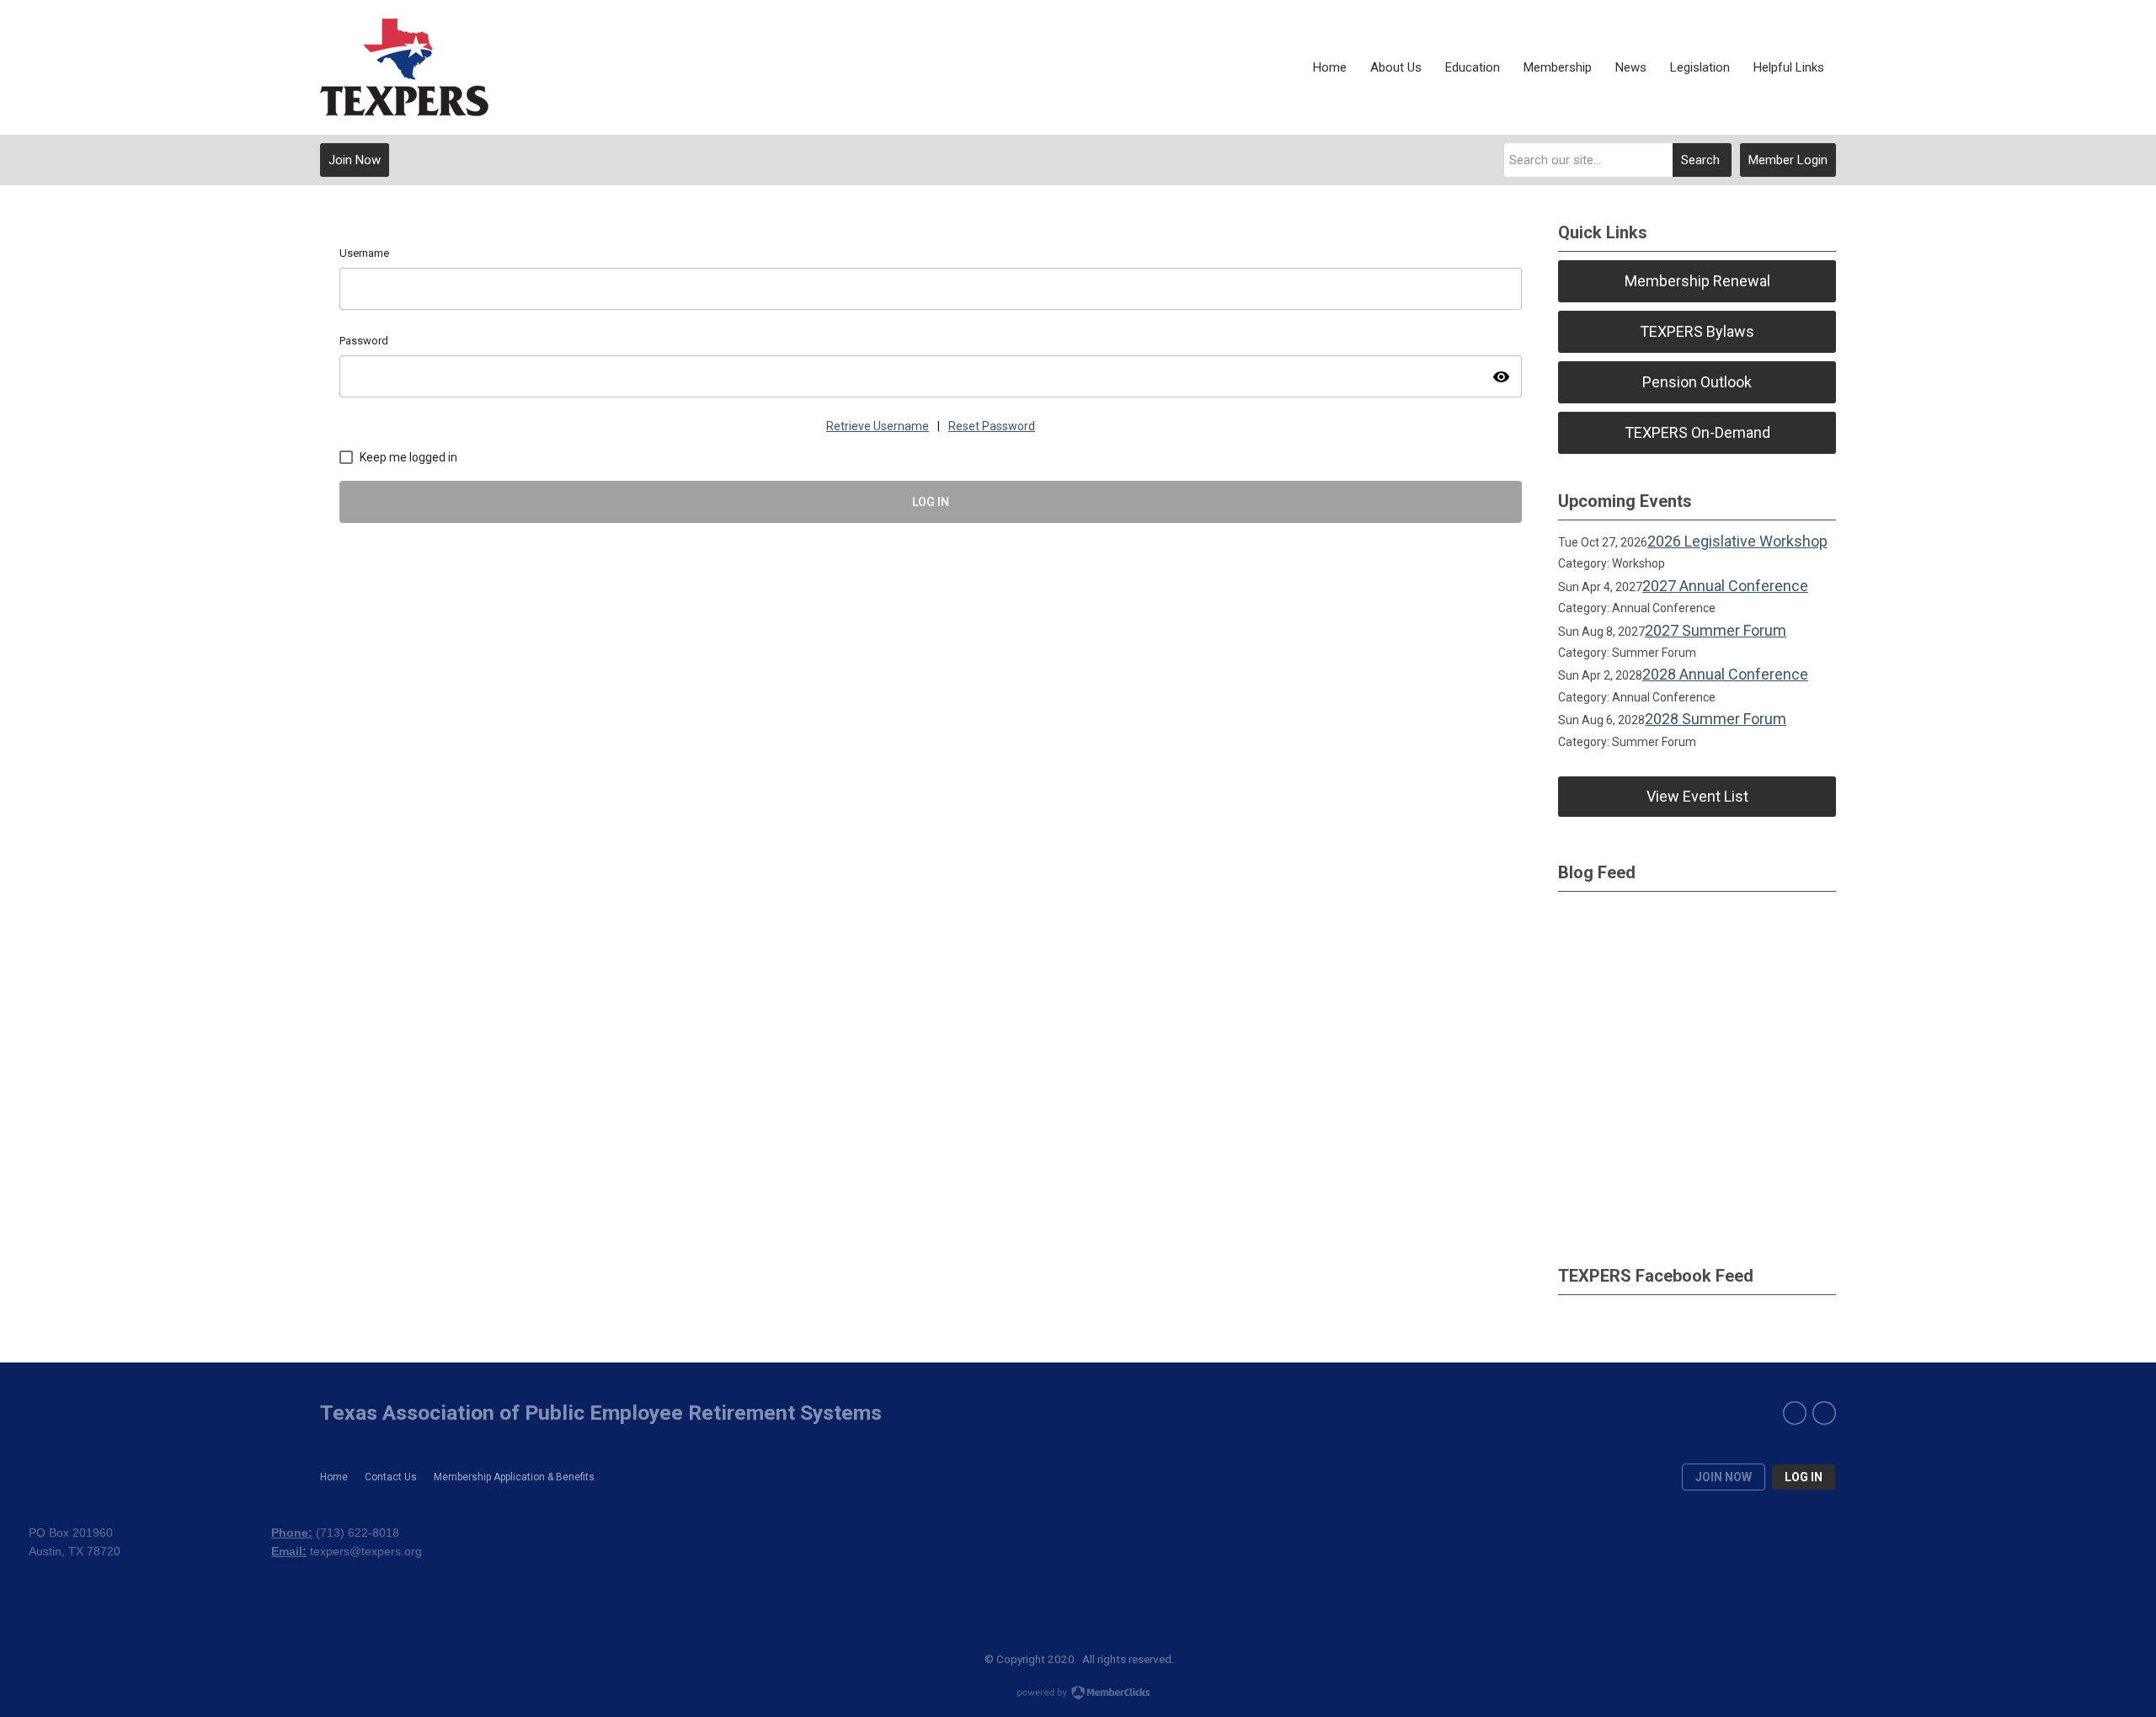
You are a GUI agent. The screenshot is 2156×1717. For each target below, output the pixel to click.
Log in (1804, 1477)
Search (1700, 160)
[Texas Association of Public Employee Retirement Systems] (404, 67)
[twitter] (1824, 1413)
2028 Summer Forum (1716, 719)
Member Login (1788, 160)
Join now (1724, 1477)
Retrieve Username (878, 426)
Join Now (355, 160)
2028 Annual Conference (1725, 674)
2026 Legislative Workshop (1737, 541)
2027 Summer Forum (1716, 630)
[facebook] (1795, 1413)
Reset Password (992, 426)
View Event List (1697, 796)
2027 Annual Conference (1725, 586)
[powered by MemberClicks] (1078, 1694)
